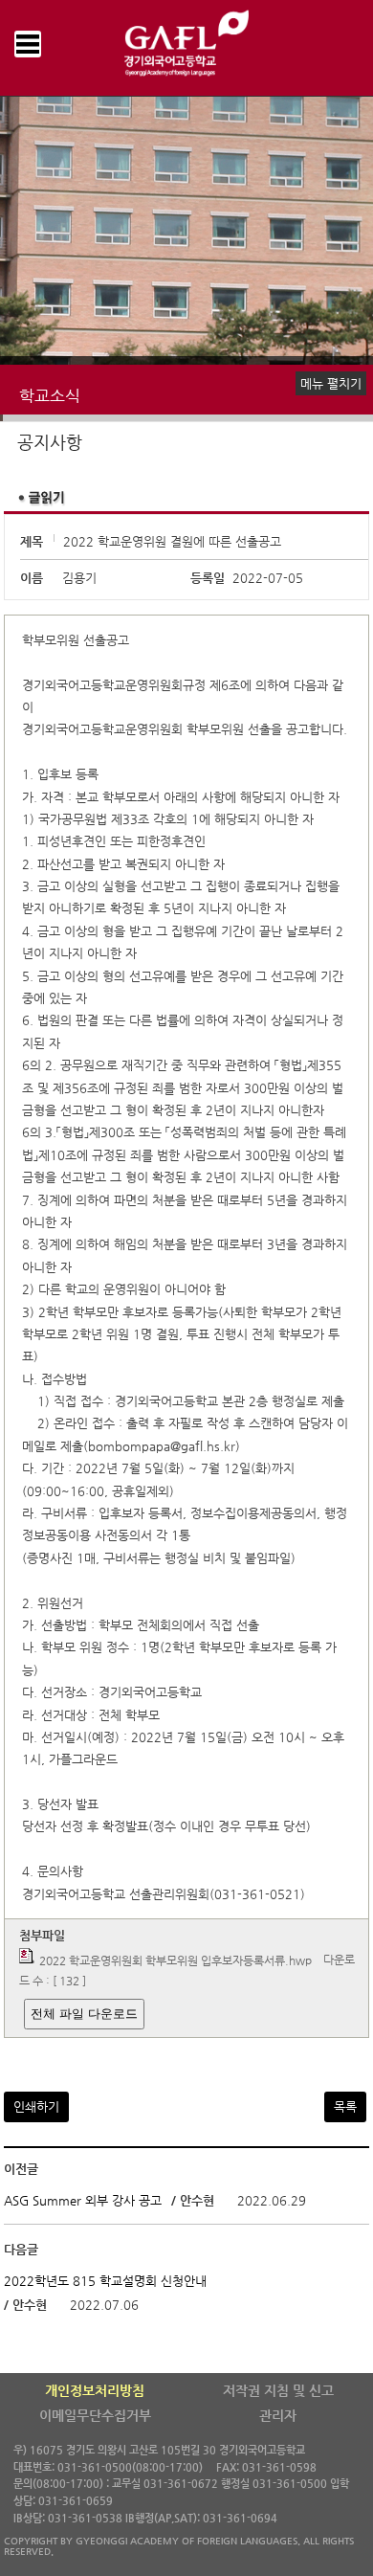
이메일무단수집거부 (95, 2415)
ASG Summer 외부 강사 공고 (83, 2200)
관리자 (278, 2415)
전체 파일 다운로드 (84, 2014)
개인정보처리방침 (95, 2390)
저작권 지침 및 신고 (278, 2390)
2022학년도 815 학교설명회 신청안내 (105, 2281)
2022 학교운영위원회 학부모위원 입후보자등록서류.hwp (176, 1960)
